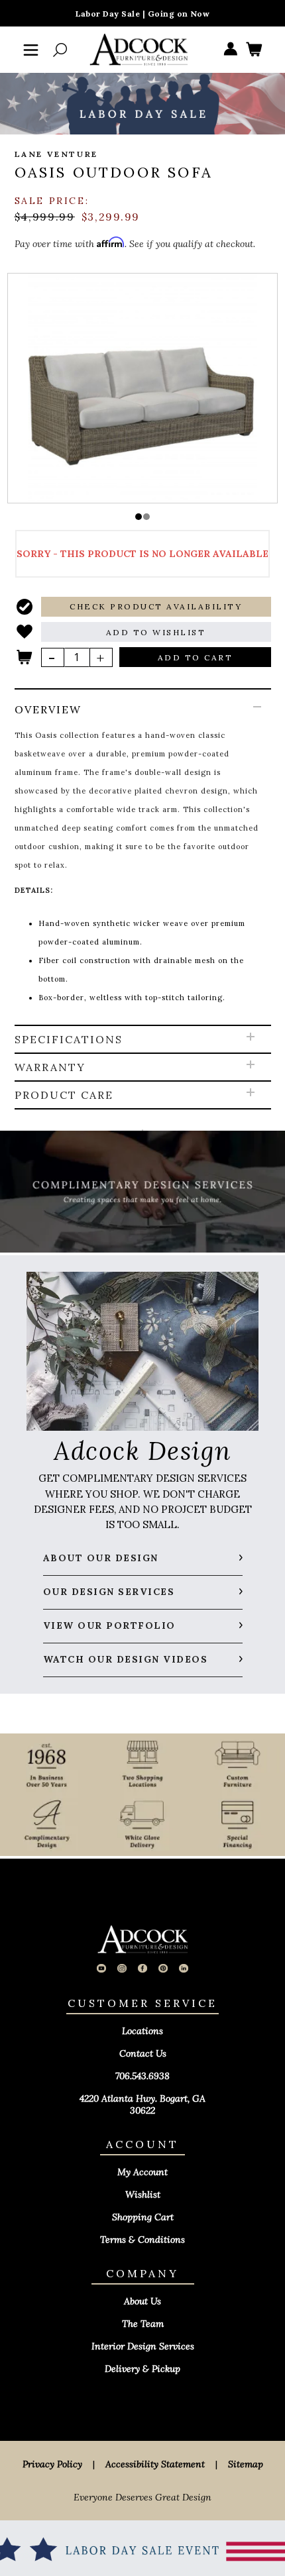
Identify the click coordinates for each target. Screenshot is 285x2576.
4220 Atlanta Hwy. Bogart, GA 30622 (142, 2104)
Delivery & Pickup (142, 2369)
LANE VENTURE (56, 154)
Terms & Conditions (142, 2240)
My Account (142, 2172)
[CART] (254, 50)
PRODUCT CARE (64, 1095)
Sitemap (246, 2464)
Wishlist (143, 2194)
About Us (142, 2301)
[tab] (143, 858)
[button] (139, 517)
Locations (142, 2031)
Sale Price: (52, 201)
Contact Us (143, 2053)
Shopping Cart (143, 2217)
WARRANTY (50, 1067)
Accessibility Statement (155, 2464)
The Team (143, 2324)
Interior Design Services (143, 2346)
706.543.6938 (142, 2076)
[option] (143, 387)
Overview (48, 709)
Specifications (69, 1039)
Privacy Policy (52, 2464)
